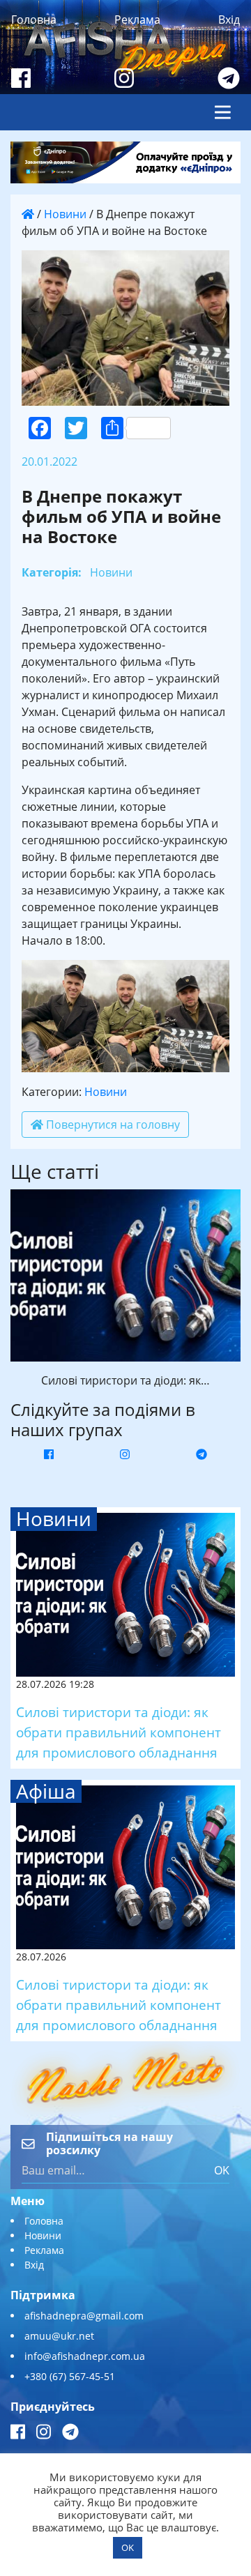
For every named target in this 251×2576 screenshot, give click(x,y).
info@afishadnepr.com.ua (85, 2356)
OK (222, 2170)
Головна (34, 20)
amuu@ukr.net (59, 2336)
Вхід (229, 20)
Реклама (137, 20)
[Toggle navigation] (223, 112)
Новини (65, 214)
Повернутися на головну (112, 1125)
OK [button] (128, 2547)
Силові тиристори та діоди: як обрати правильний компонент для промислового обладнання (119, 1732)
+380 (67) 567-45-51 (70, 2376)
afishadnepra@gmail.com (84, 2316)
